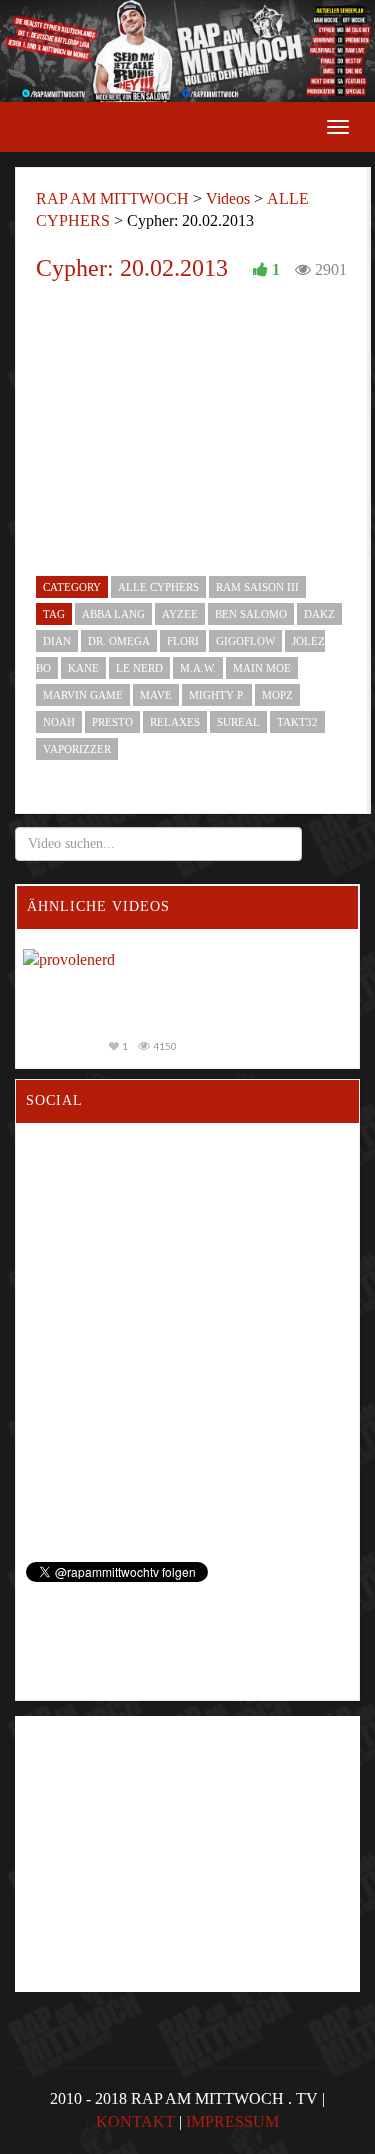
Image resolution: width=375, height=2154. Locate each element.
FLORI (183, 641)
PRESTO (112, 722)
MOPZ (277, 695)
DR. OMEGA (119, 641)
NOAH (59, 722)
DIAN (57, 641)
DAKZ (319, 614)
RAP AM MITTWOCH (112, 198)
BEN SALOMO (251, 614)
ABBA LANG (113, 614)
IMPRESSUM (232, 2121)
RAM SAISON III (257, 587)
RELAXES (175, 722)
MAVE (156, 695)
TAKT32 (297, 722)
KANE (83, 668)
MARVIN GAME (83, 695)
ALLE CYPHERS (158, 587)
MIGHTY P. (217, 695)
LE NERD (139, 668)
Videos (228, 198)
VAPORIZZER (77, 749)
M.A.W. (198, 668)
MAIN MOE (262, 668)
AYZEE (180, 614)
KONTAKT (135, 2121)
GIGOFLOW (245, 641)
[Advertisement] (157, 1816)
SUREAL (238, 722)
